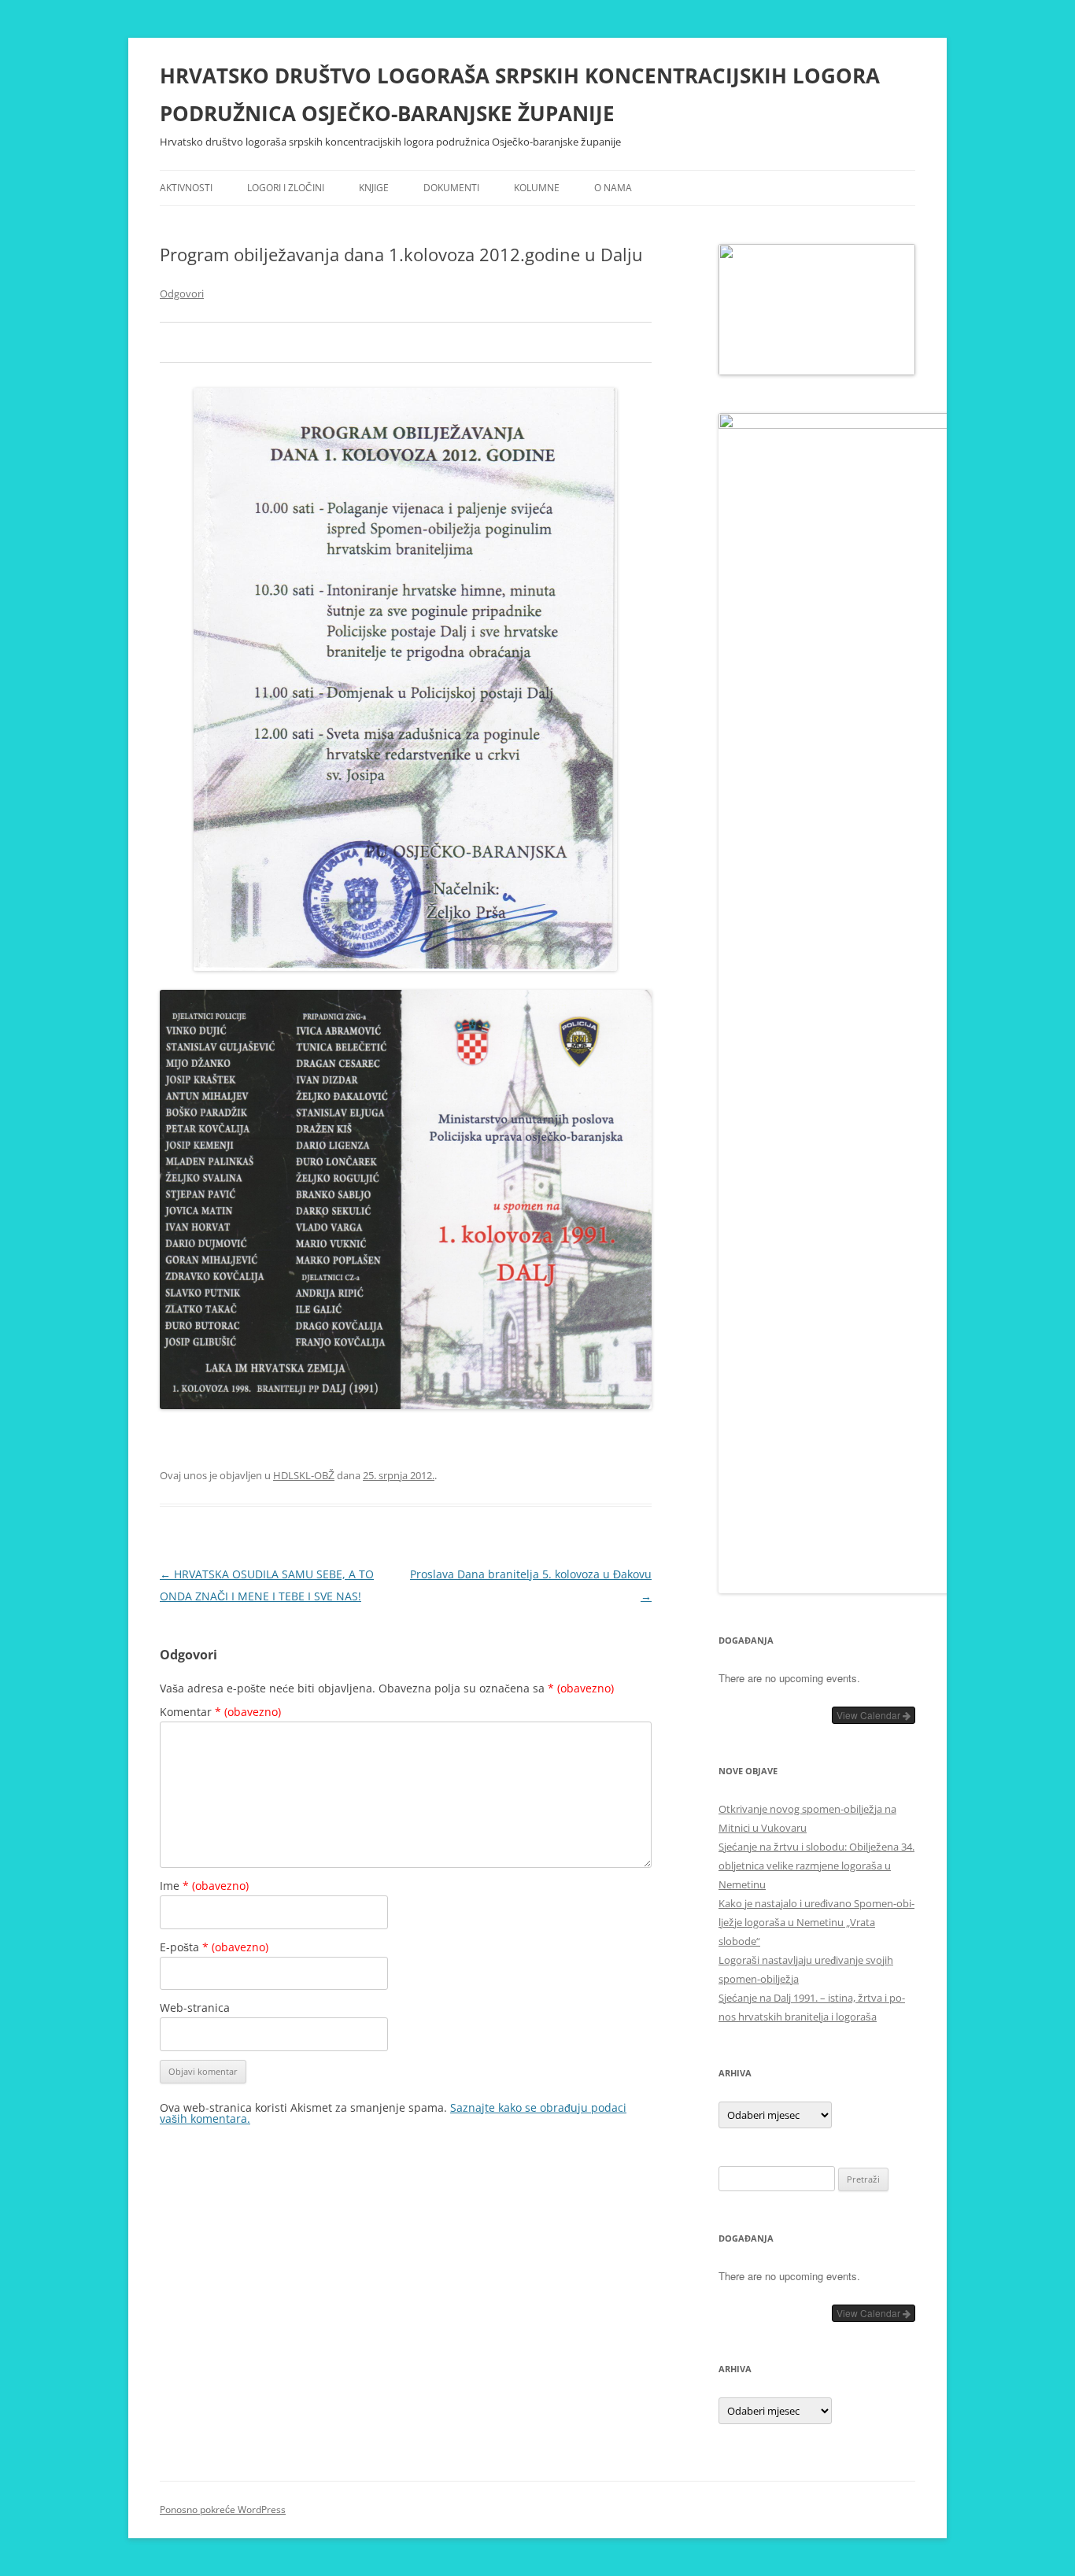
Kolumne (537, 188)
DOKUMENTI (451, 188)
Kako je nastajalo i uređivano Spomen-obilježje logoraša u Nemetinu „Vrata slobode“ (816, 1922)
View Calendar (870, 1715)
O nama (613, 188)
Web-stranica (195, 2008)
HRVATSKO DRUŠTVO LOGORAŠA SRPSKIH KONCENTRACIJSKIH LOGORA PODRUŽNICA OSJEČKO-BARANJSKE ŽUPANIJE (520, 94)
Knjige (374, 188)
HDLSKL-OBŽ (304, 1475)
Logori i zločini (286, 188)
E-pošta (214, 1947)
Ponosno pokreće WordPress (223, 2510)
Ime (204, 1886)
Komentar (220, 1712)
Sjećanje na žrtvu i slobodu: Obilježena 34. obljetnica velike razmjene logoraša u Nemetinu (816, 1866)
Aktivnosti (186, 188)
